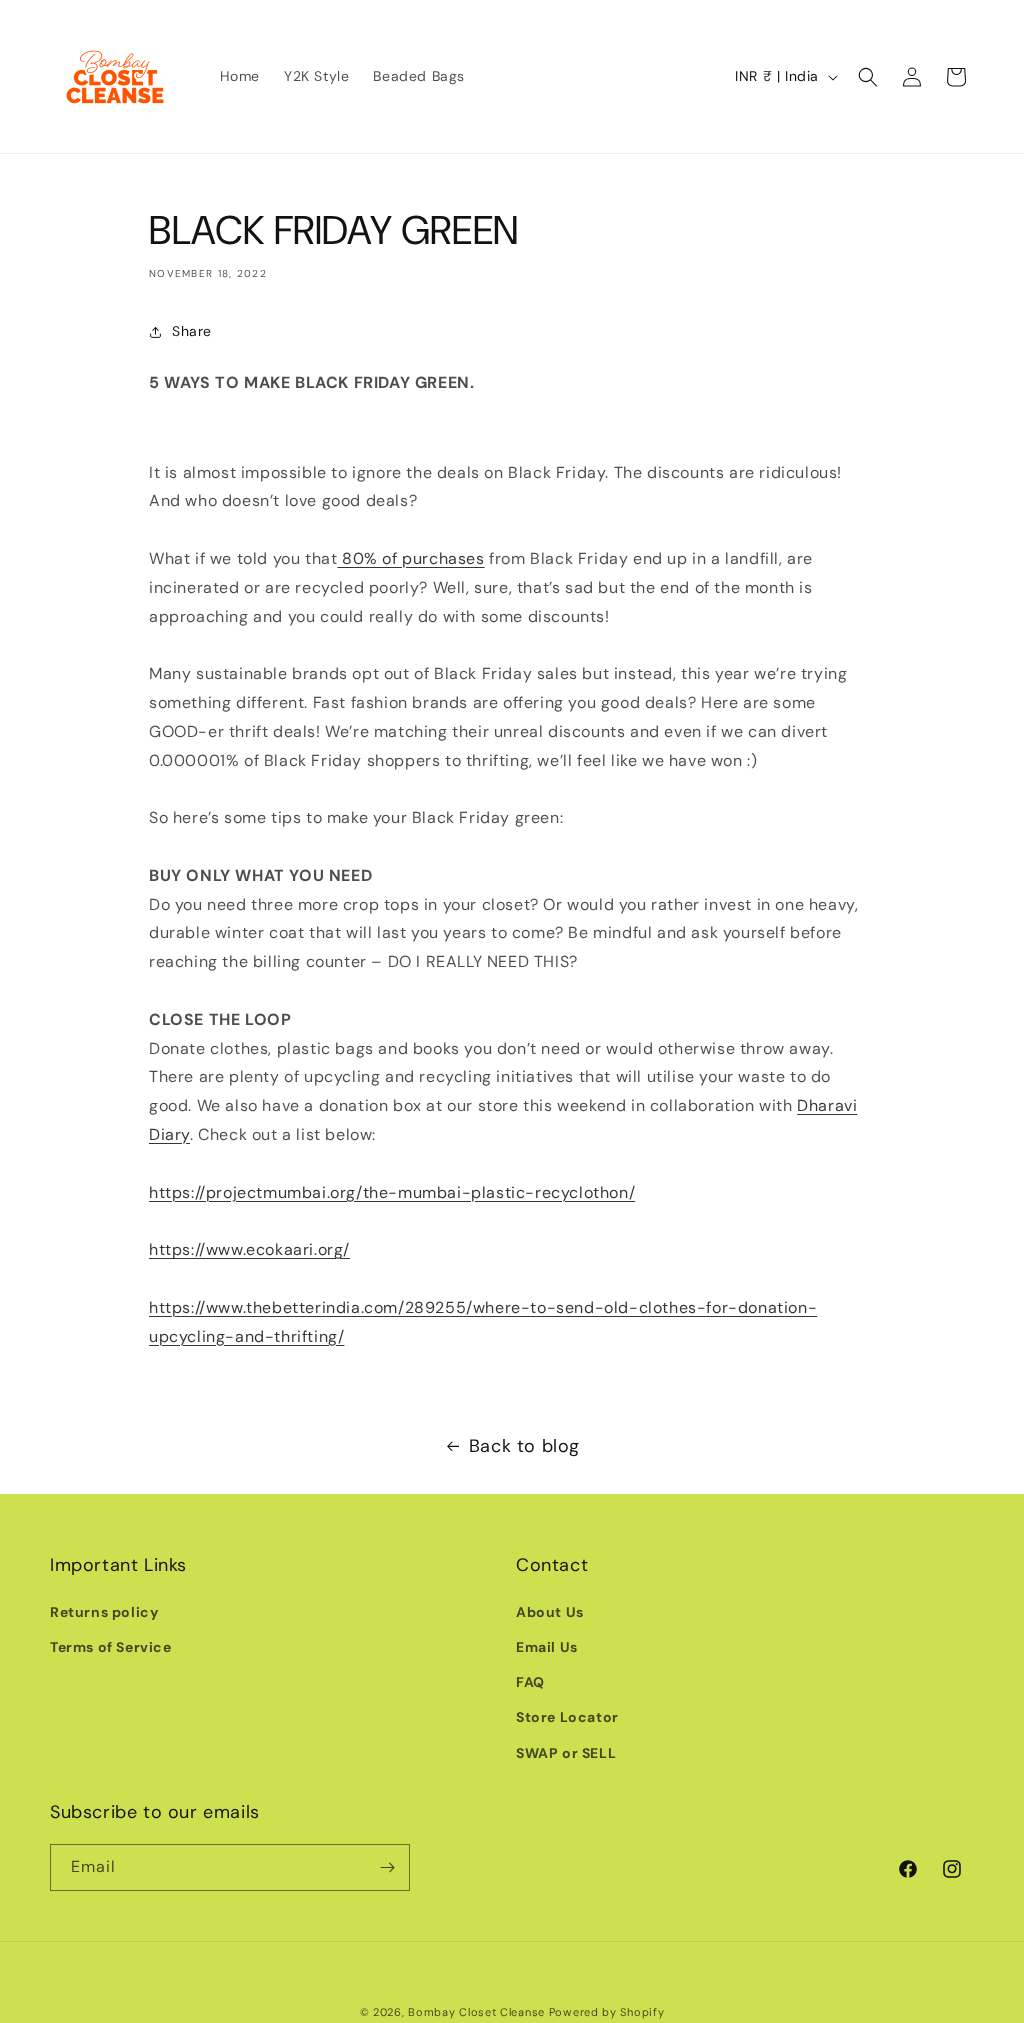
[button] (868, 77)
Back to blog (524, 1446)
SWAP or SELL (566, 1753)
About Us (550, 1612)
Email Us (547, 1647)
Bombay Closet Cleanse (476, 2012)
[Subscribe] (387, 1867)
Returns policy (104, 1612)
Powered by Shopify (607, 2012)
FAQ (530, 1682)
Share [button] (192, 331)
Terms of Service (111, 1647)
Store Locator (567, 1717)
